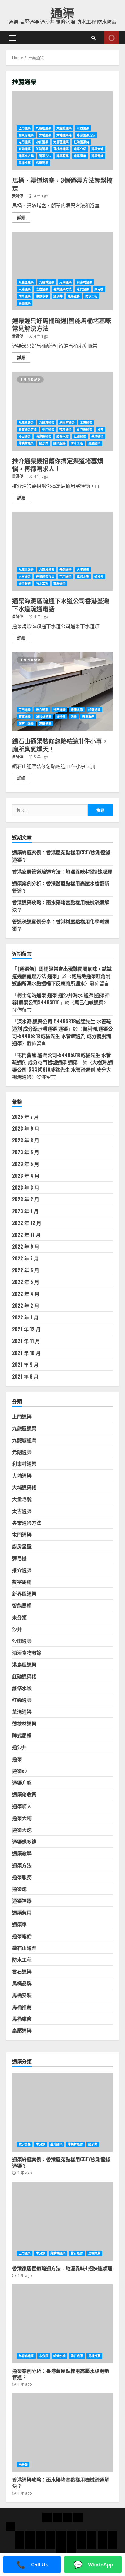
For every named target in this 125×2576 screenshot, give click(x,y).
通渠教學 (22, 1853)
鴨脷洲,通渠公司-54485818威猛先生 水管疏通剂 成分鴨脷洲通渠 (62, 1036)
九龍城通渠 (64, 128)
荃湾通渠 (42, 149)
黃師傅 (18, 196)
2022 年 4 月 (26, 1294)
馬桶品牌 (22, 1983)
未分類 (19, 1617)
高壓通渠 (42, 163)
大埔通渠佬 (64, 135)
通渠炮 (19, 1889)
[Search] (93, 38)
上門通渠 (25, 128)
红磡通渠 (25, 149)
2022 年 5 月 (26, 1282)
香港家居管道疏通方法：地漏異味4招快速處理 (62, 871)
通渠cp (19, 1771)
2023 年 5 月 (26, 1164)
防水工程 (91, 296)
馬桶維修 (22, 2019)
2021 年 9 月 (25, 1365)
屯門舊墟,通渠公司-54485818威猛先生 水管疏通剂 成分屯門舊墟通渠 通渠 (62, 1058)
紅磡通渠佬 (81, 142)
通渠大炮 (22, 1830)
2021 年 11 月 (26, 1341)
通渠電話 (97, 156)
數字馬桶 (22, 1582)
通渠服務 (62, 156)
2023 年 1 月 (25, 1211)
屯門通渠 (25, 142)
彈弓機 (99, 289)
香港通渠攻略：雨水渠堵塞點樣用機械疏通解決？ (62, 2432)
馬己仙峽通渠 (89, 1002)
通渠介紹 (80, 149)
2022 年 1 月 (25, 1317)
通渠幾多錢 (26, 156)
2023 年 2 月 (26, 1199)
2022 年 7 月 (25, 1258)
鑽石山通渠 (26, 724)
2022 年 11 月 (26, 1235)
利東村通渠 (26, 135)
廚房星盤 (22, 1546)
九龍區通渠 (44, 128)
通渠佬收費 (24, 1794)
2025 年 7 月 (25, 1117)
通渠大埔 (97, 149)
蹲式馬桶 (22, 1735)
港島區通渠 (61, 142)
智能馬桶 (22, 1605)
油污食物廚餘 (27, 1653)
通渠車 (19, 1924)
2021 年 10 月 (26, 1353)
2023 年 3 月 (26, 1187)
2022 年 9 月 (26, 1247)
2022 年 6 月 (26, 1270)
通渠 (62, 12)
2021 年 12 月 (26, 1329)
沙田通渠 (42, 142)
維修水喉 (42, 296)
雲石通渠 (22, 1971)
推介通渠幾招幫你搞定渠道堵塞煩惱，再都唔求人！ (62, 411)
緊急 (111, 38)
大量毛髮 (22, 1499)
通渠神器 (22, 1901)
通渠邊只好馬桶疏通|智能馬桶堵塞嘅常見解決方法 (62, 271)
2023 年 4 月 (26, 1176)
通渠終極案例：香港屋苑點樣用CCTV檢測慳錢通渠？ (62, 2112)
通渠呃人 (22, 1806)
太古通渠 (42, 289)
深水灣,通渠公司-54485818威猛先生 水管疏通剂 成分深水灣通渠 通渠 (62, 1025)
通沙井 (58, 296)
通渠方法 (45, 156)
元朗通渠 (83, 128)
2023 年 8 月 (26, 1140)
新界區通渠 (84, 429)
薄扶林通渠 (61, 149)
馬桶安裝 (22, 1995)
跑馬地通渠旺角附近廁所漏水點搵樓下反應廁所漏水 (61, 979)
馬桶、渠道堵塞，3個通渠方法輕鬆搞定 (62, 184)
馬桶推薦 (25, 163)
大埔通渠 (45, 135)
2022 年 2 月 (26, 1306)
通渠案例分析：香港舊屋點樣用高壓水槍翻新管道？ (62, 2324)
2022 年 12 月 (27, 1223)
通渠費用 (80, 156)
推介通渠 (25, 296)
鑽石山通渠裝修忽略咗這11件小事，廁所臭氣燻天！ (62, 692)
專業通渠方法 (86, 135)
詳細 (21, 217)
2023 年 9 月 (26, 1128)
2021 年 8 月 (25, 1376)
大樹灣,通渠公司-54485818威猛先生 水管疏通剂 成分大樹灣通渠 (62, 1069)
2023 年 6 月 (26, 1152)
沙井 (100, 429)
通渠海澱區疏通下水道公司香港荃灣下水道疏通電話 (62, 551)
